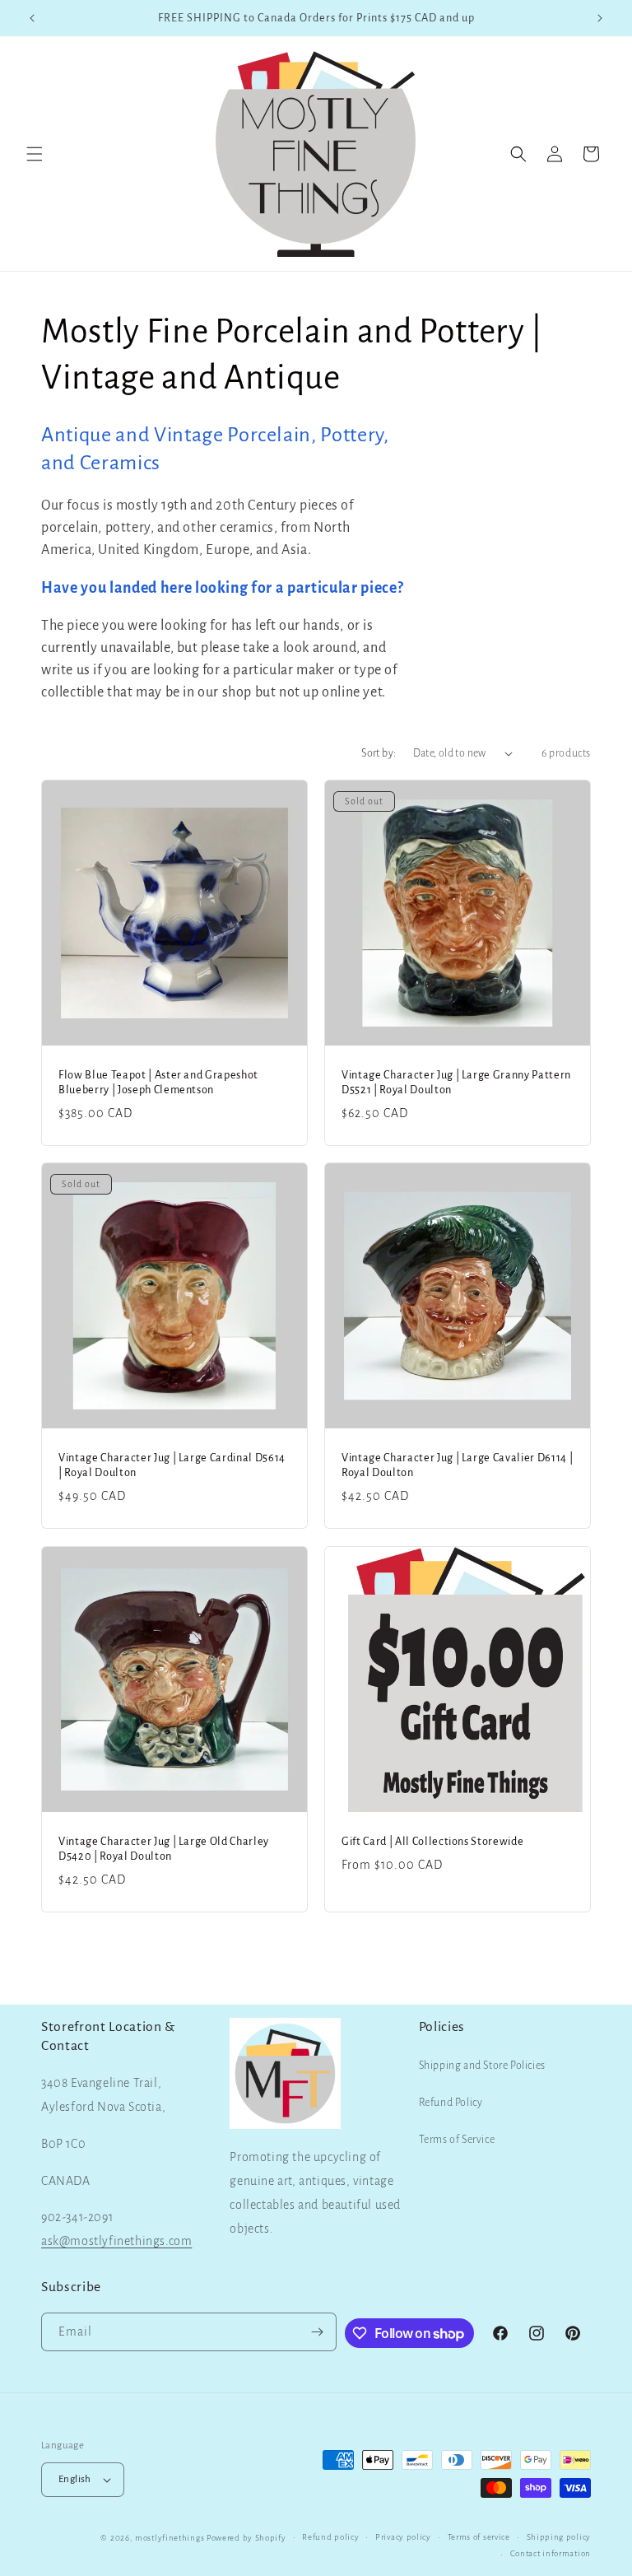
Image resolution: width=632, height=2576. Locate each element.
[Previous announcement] (32, 18)
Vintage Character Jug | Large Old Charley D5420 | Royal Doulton (164, 1849)
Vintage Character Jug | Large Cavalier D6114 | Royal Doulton (457, 1465)
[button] (35, 154)
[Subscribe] (318, 2332)
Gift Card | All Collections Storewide (432, 1842)
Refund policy (330, 2537)
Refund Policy (451, 2103)
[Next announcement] (600, 18)
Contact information (551, 2553)
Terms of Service (457, 2140)
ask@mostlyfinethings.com (116, 2241)
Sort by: (379, 753)
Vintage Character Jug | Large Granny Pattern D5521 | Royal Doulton (456, 1083)
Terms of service (479, 2537)
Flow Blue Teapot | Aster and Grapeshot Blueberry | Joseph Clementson (158, 1083)
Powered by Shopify (246, 2538)
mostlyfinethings (170, 2538)
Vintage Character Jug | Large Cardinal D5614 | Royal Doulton (172, 1465)
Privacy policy (403, 2537)
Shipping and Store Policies (482, 2066)
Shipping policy (559, 2537)
